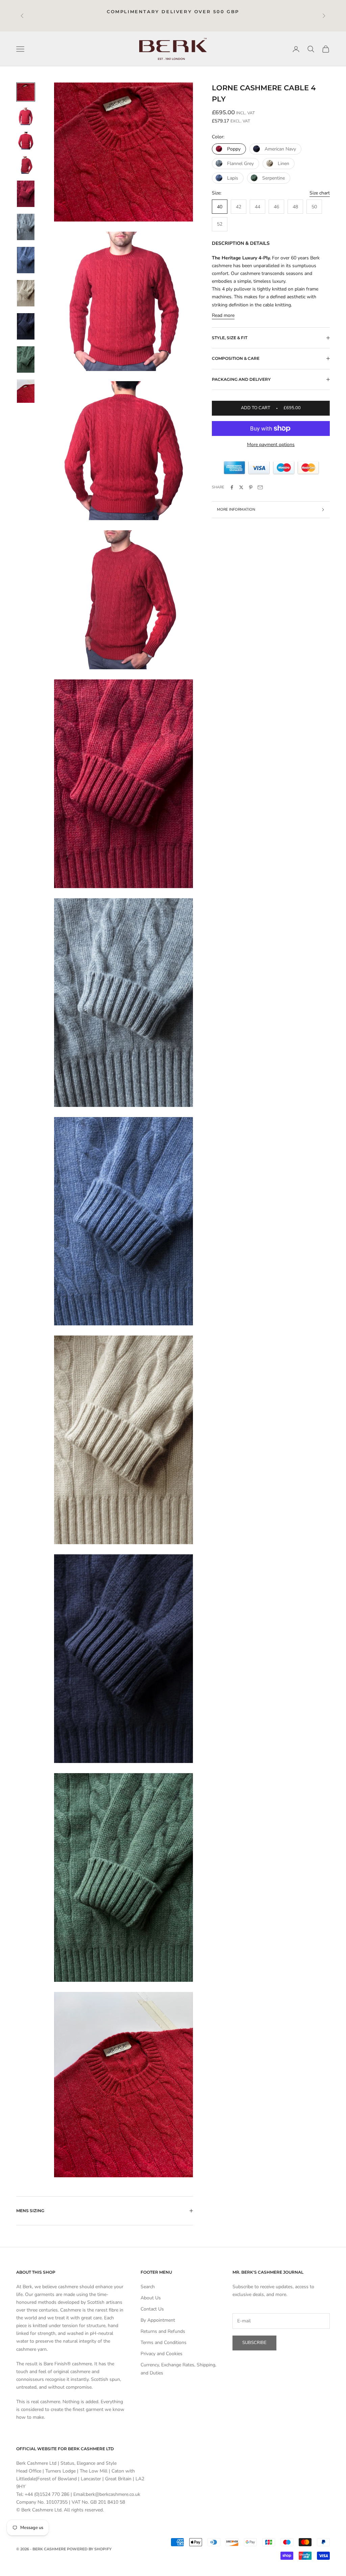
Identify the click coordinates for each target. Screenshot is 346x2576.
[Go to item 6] (26, 227)
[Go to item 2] (26, 116)
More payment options (271, 445)
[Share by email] (260, 487)
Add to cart (271, 408)
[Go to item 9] (26, 326)
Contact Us (152, 2309)
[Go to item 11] (26, 391)
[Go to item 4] (26, 165)
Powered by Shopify (89, 2549)
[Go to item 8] (26, 293)
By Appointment (158, 2320)
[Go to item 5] (26, 194)
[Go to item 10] (26, 359)
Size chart (320, 193)
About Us (151, 2298)
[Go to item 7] (26, 260)
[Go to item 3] (26, 141)
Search (148, 2287)
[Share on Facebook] (232, 487)
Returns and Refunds (163, 2331)
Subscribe (254, 2343)
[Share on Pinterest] (251, 487)
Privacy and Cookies (162, 2354)
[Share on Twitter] (241, 487)
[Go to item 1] (26, 92)
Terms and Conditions (164, 2342)
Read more (223, 315)
